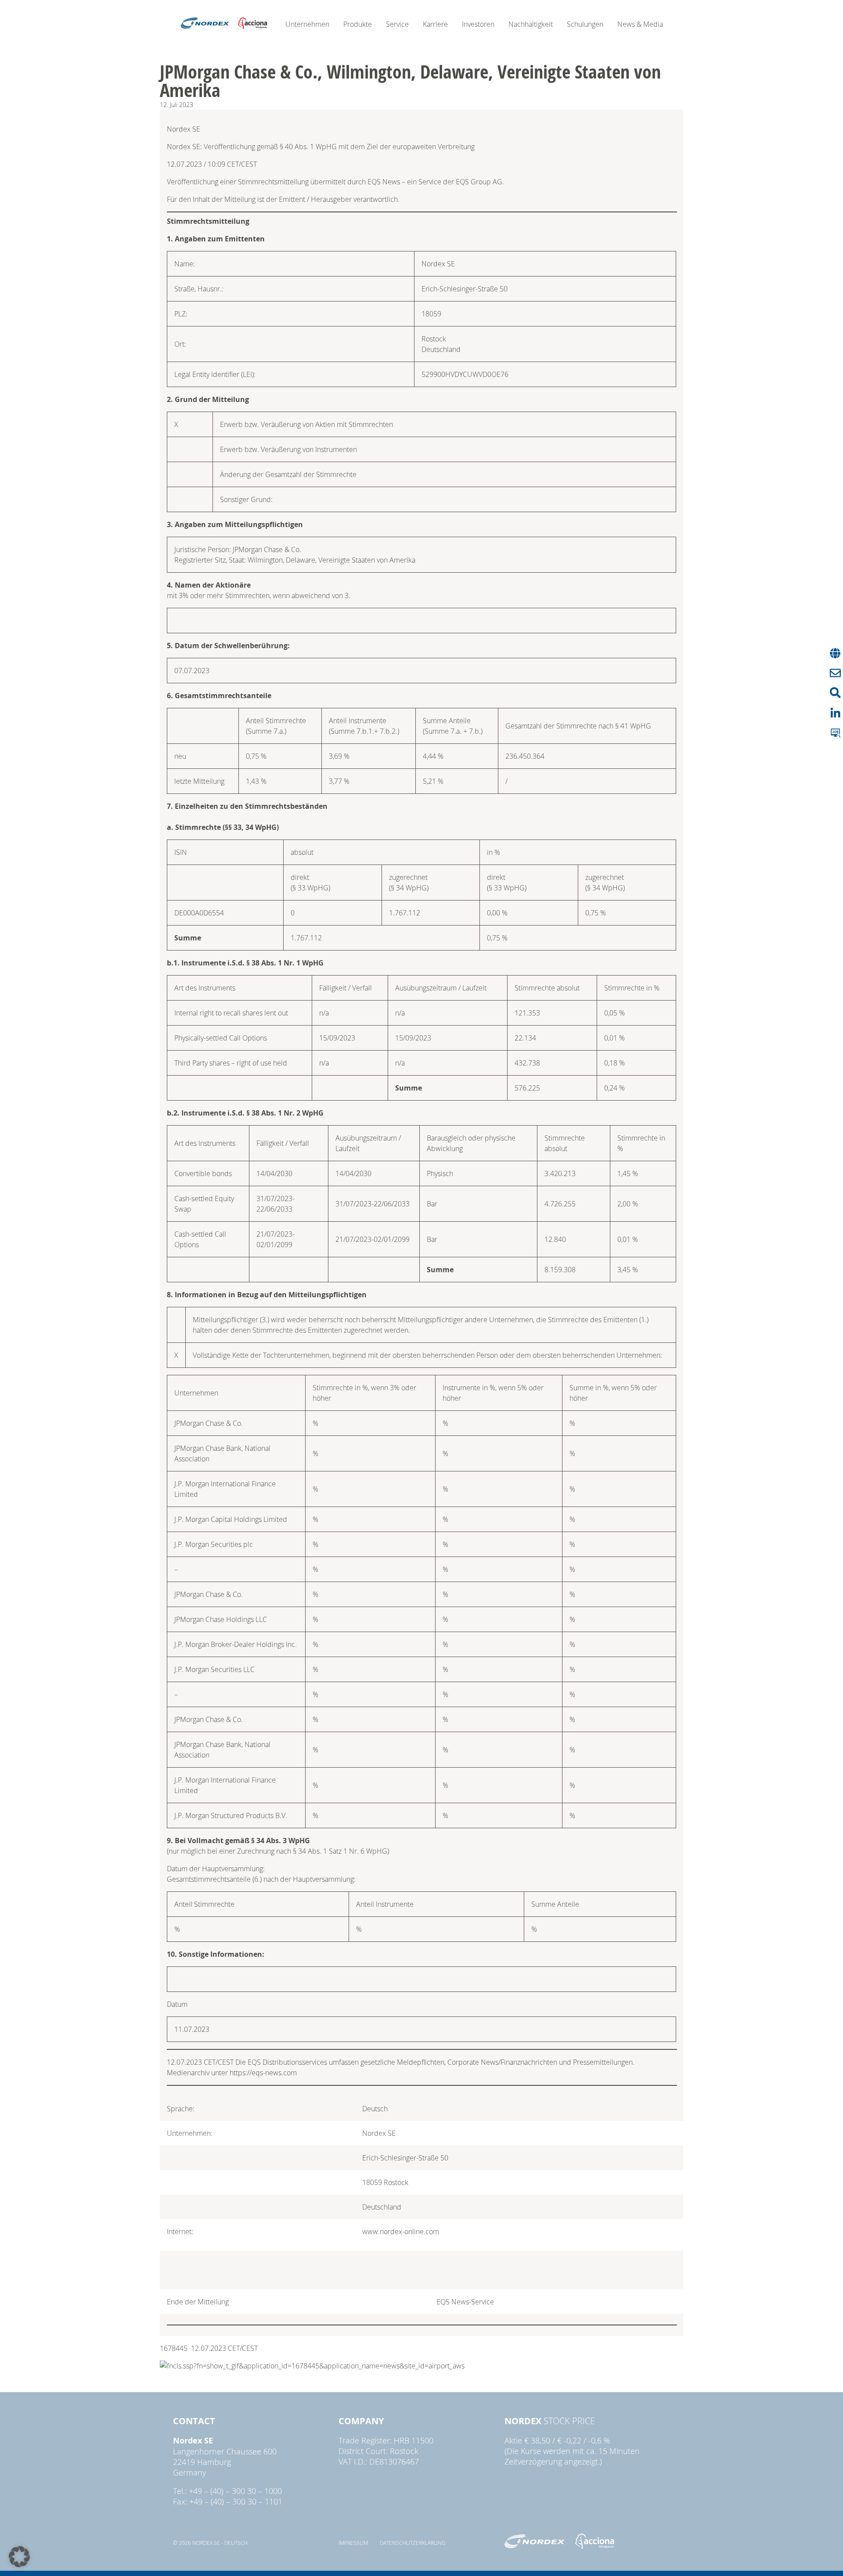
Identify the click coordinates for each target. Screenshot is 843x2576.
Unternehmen (307, 24)
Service (397, 24)
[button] (19, 2557)
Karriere (435, 24)
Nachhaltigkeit (531, 24)
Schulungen (585, 24)
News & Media (640, 24)
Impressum (353, 2543)
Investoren (478, 24)
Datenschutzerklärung (413, 2543)
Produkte (358, 24)
